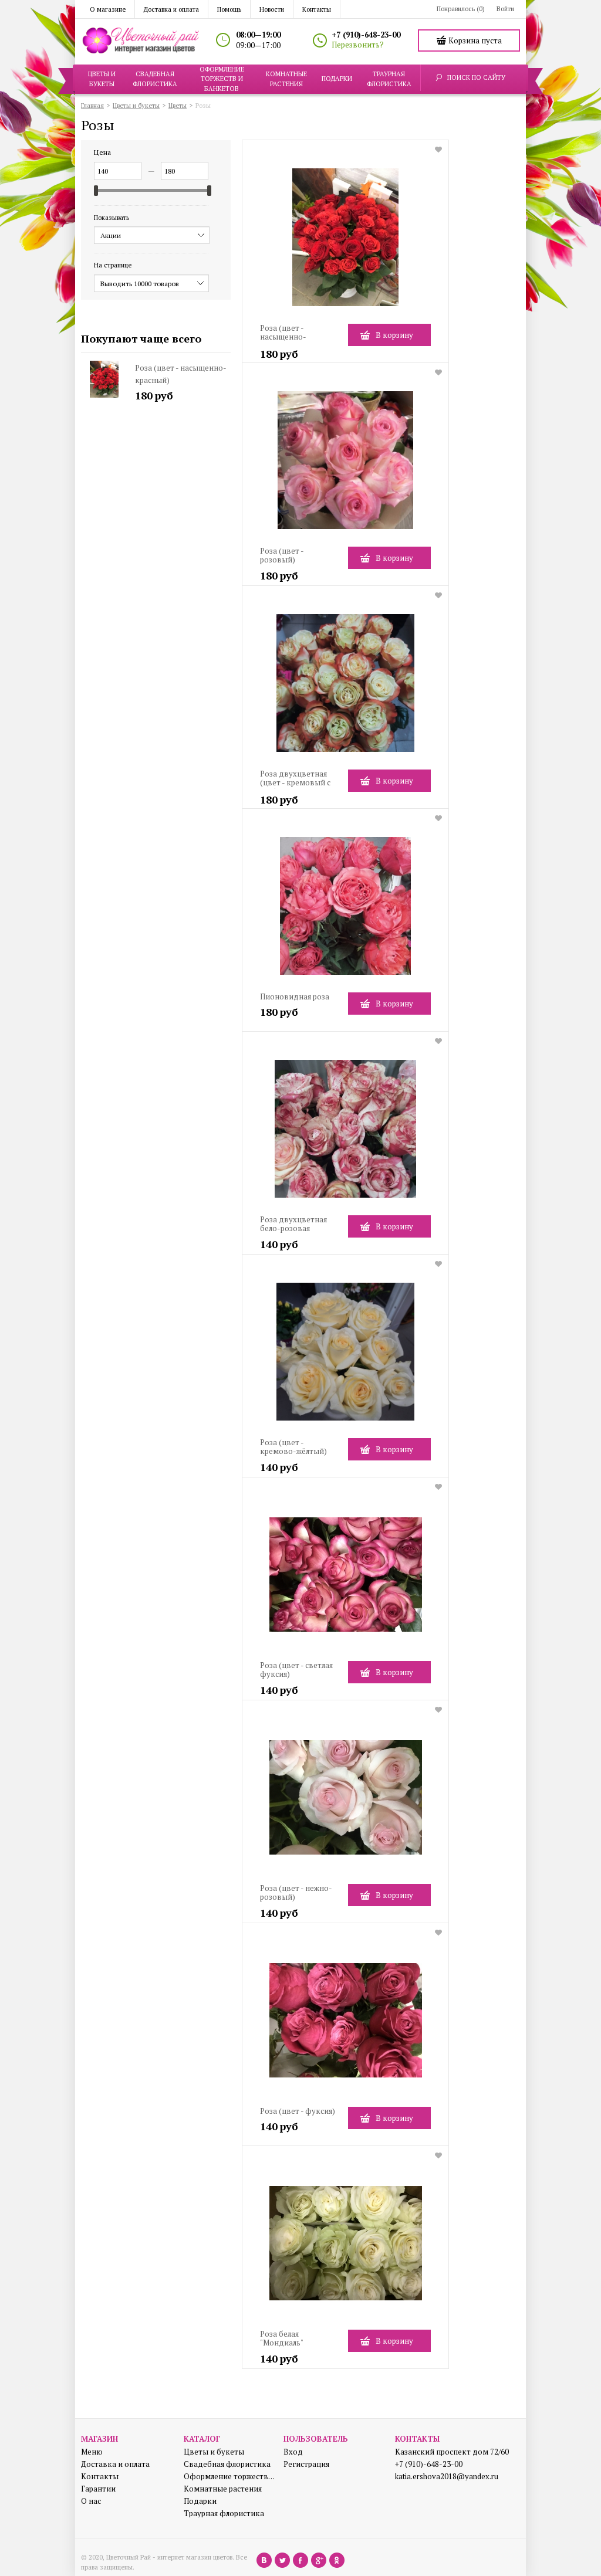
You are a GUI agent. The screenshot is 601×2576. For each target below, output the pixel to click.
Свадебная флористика (227, 2464)
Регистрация (306, 2464)
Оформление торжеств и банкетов (229, 2477)
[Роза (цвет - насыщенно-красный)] (345, 242)
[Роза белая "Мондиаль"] (345, 2248)
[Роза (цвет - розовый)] (345, 465)
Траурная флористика (224, 2514)
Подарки (200, 2501)
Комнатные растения (223, 2489)
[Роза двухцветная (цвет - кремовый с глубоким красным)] (345, 688)
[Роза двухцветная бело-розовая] (345, 1133)
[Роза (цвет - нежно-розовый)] (345, 1802)
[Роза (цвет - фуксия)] (345, 2025)
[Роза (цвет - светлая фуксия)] (345, 1579)
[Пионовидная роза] (345, 911)
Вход (293, 2452)
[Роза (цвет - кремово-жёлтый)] (345, 1356)
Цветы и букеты (214, 2452)
